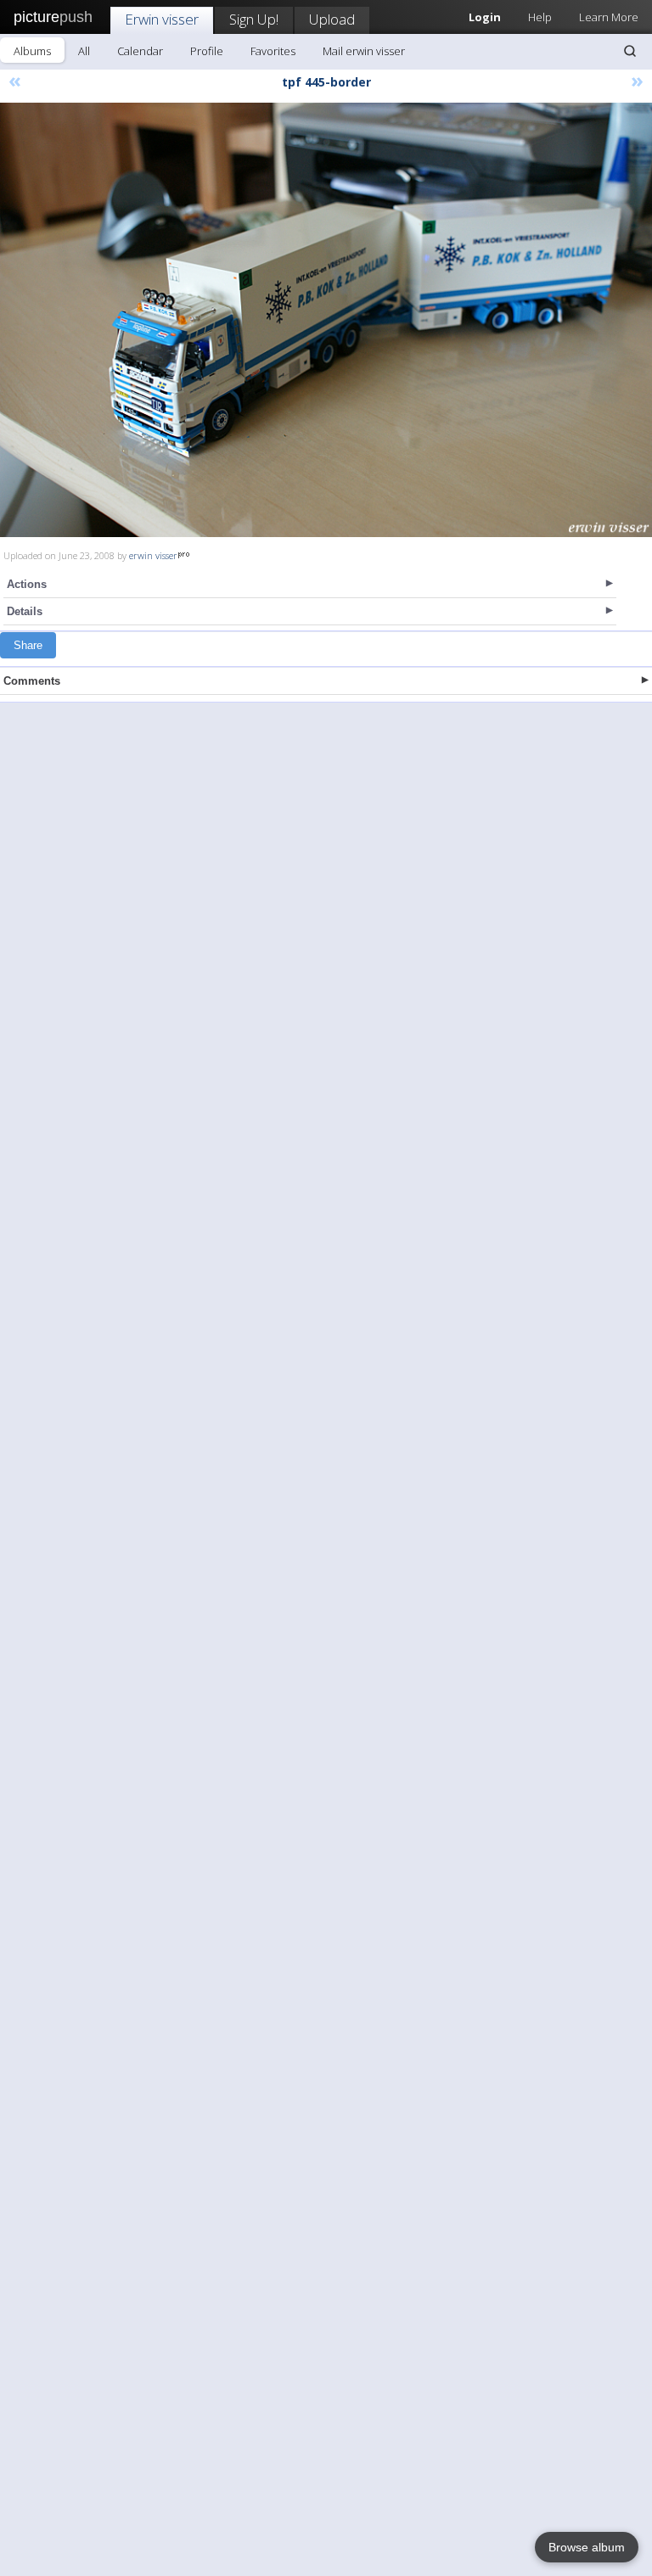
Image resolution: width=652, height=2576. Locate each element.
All (84, 51)
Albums (32, 51)
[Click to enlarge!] (326, 320)
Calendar (140, 51)
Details (25, 611)
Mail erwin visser (364, 51)
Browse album (587, 2547)
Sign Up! (254, 19)
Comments (32, 681)
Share (28, 645)
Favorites (273, 51)
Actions (27, 584)
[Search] (630, 51)
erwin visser (153, 555)
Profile (207, 51)
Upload (332, 19)
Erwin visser (162, 19)
